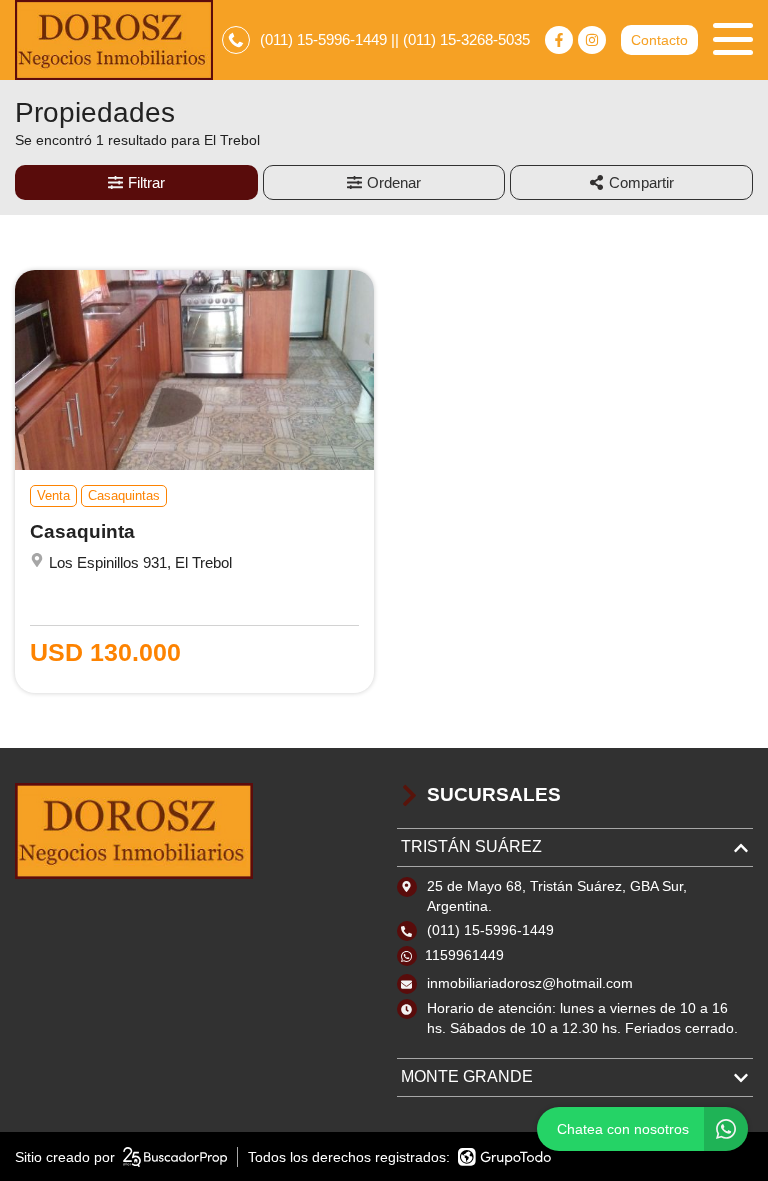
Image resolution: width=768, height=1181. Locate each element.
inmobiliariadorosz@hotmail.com (530, 983)
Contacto (659, 40)
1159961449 (464, 955)
